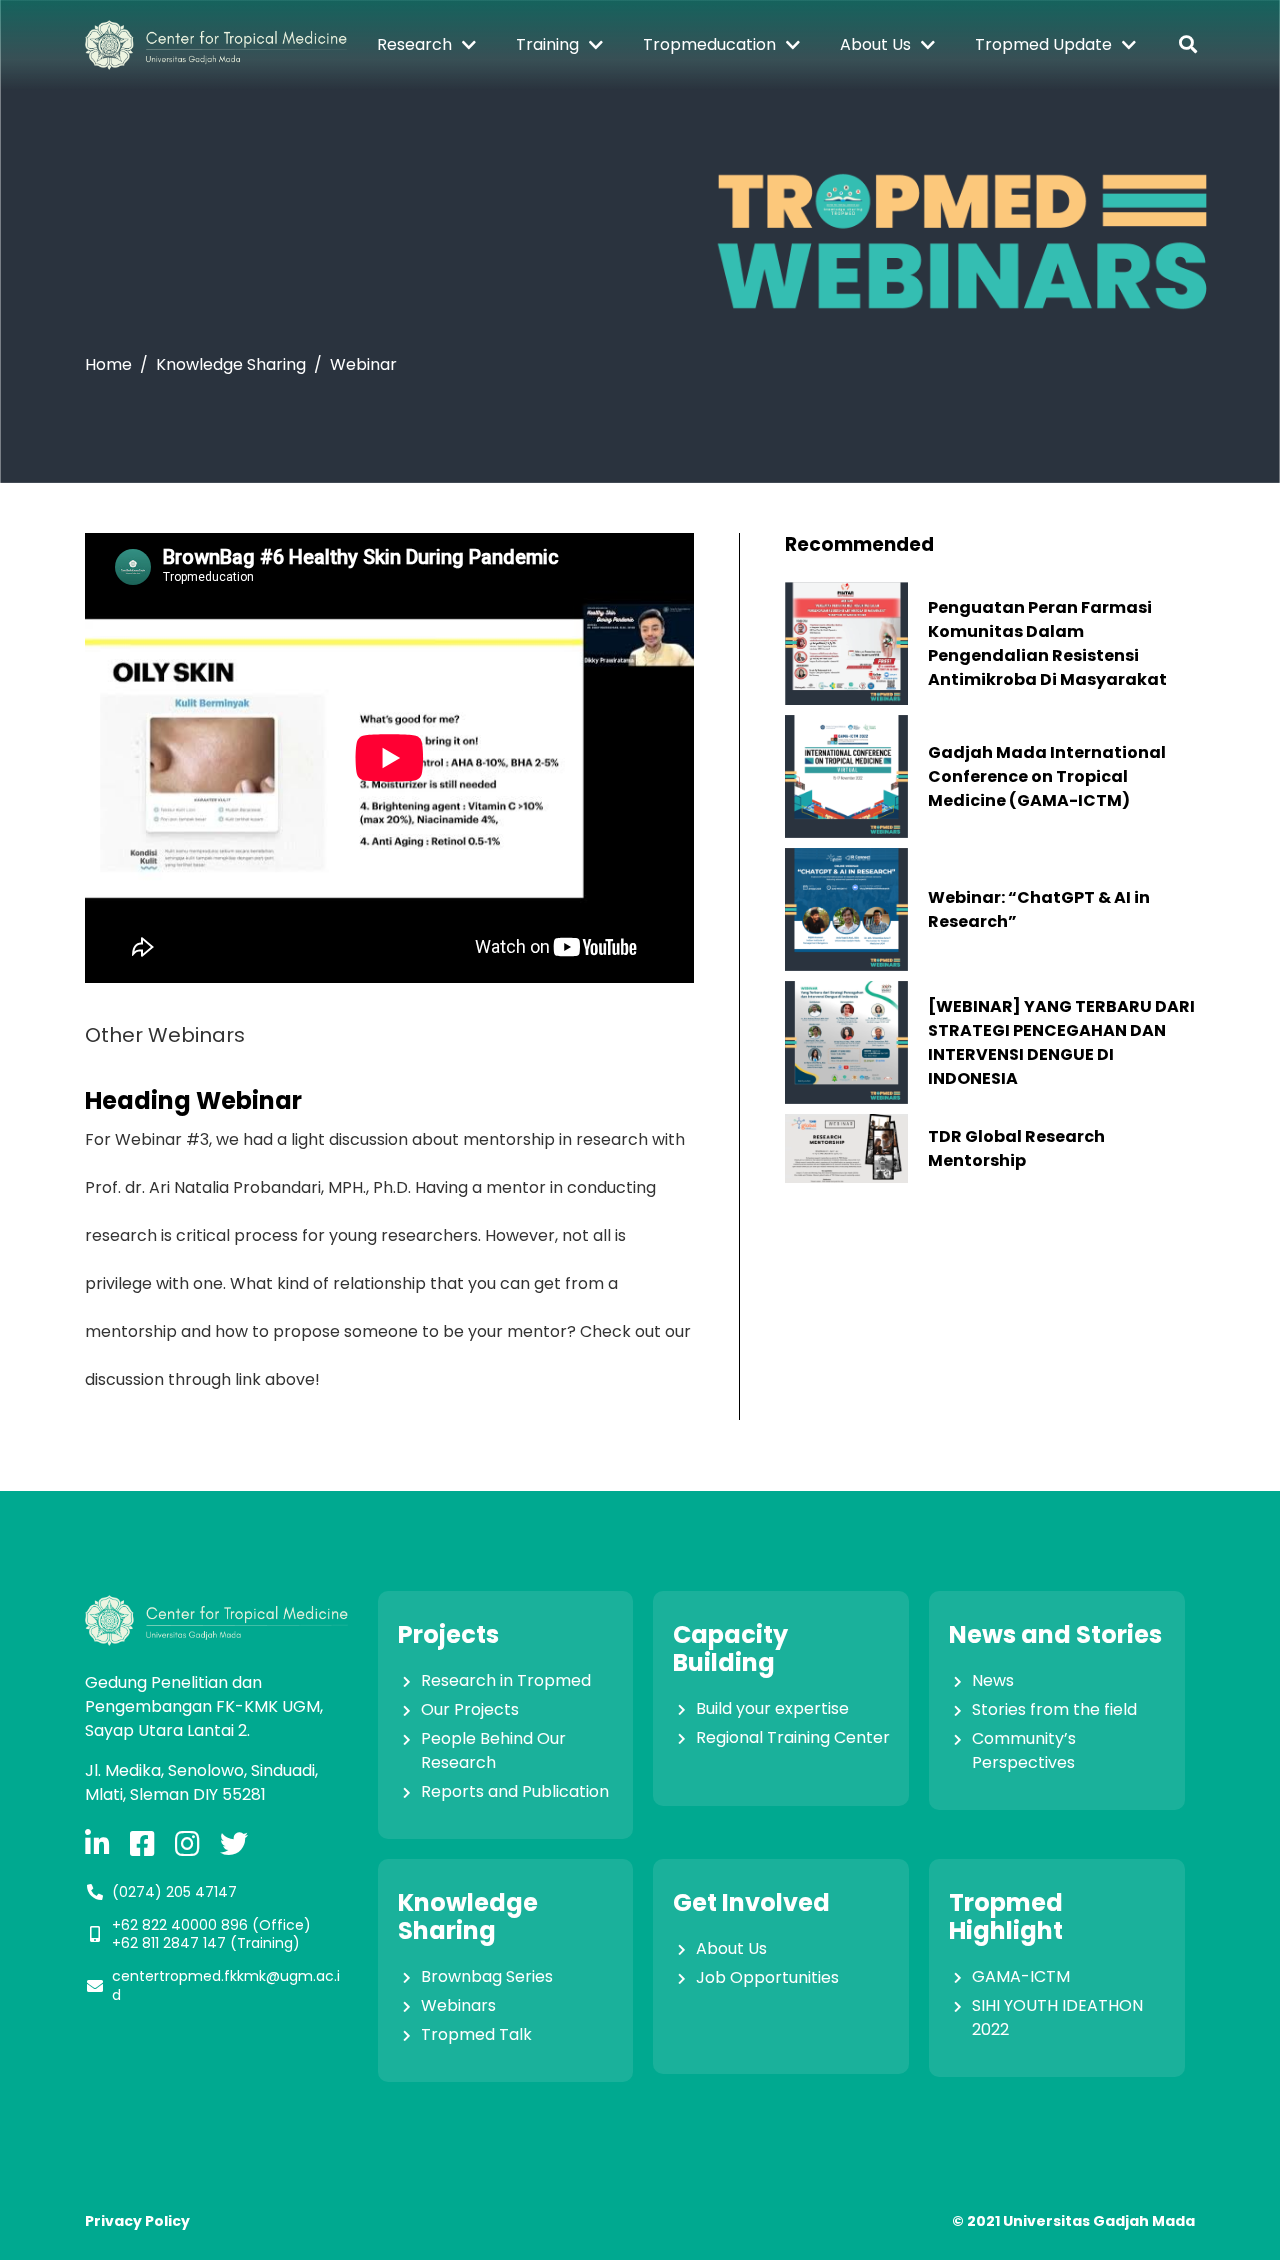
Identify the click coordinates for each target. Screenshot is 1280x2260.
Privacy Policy (137, 2221)
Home (108, 364)
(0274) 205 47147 (174, 1892)
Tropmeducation (709, 44)
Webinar (363, 364)
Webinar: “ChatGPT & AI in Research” (1039, 909)
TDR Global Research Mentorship (1016, 1148)
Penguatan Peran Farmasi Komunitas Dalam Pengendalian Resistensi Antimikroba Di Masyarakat (1047, 643)
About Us (875, 44)
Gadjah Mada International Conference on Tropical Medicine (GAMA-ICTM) (1047, 776)
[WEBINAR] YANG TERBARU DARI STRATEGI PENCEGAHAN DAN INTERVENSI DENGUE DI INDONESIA (1061, 1042)
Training (547, 44)
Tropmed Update (1043, 44)
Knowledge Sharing (231, 364)
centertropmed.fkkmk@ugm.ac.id (226, 1985)
